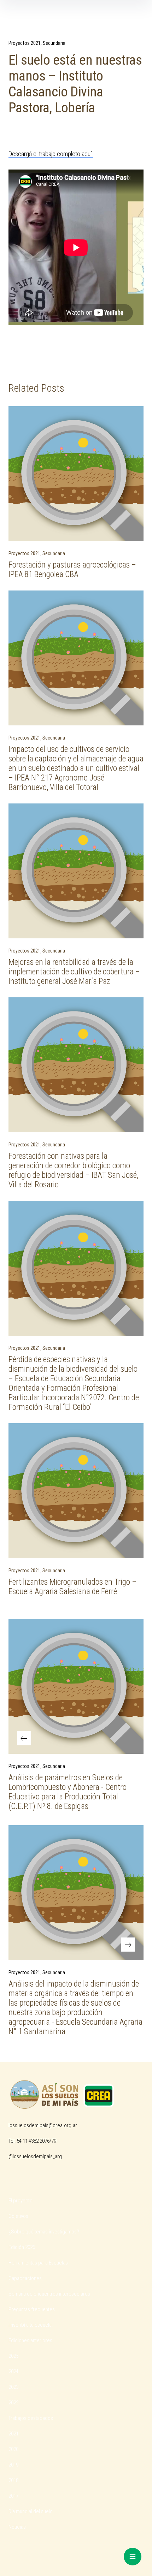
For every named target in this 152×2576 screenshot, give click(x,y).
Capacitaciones (25, 2278)
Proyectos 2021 (25, 43)
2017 (13, 2496)
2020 (13, 2449)
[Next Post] (76, 1893)
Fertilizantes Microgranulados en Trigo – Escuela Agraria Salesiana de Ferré (72, 1587)
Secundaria (54, 43)
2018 (13, 2480)
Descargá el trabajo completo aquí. (51, 154)
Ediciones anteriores (30, 2340)
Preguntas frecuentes (32, 2309)
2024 (13, 2372)
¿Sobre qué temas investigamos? (44, 2232)
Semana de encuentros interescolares (49, 2294)
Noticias (17, 2527)
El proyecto (21, 2201)
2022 (13, 2403)
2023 (13, 2387)
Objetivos (18, 2216)
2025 (13, 2356)
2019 (13, 2465)
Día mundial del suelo (31, 2511)
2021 (13, 2434)
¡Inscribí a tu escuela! (31, 2325)
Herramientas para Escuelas (38, 2263)
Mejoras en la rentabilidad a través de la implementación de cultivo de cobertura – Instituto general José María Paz (74, 972)
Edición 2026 (22, 2247)
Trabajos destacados (31, 2418)
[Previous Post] (76, 1686)
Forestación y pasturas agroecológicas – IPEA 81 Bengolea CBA (72, 570)
